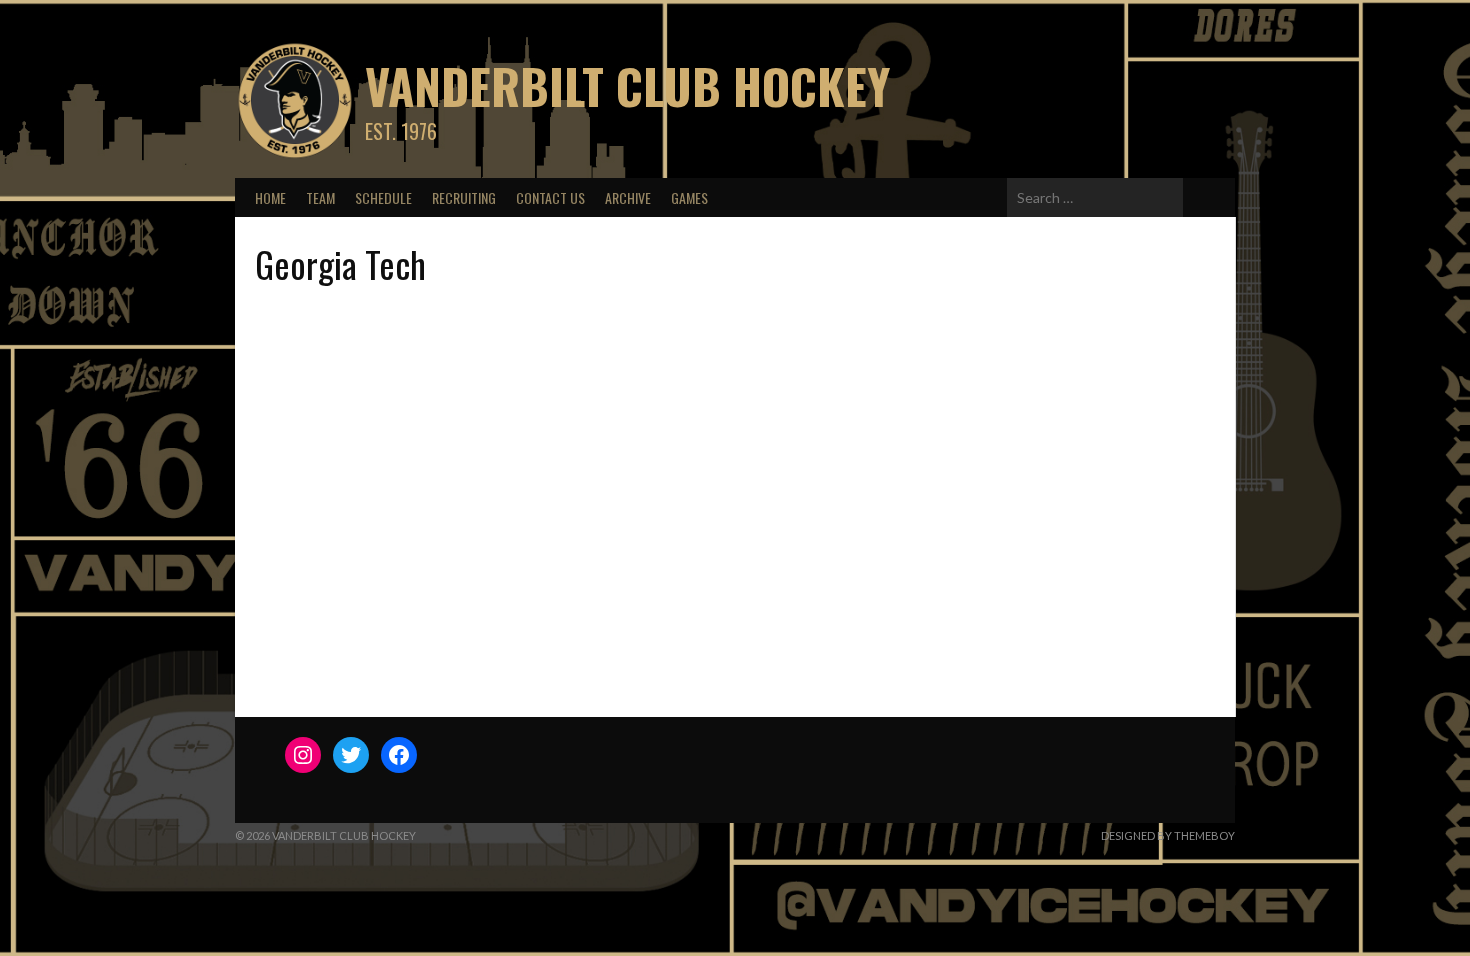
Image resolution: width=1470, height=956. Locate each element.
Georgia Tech (340, 263)
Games (689, 197)
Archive (628, 197)
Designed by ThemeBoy (1168, 835)
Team (320, 197)
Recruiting (464, 197)
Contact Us (550, 197)
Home (270, 197)
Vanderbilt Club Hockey (627, 85)
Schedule (383, 197)
